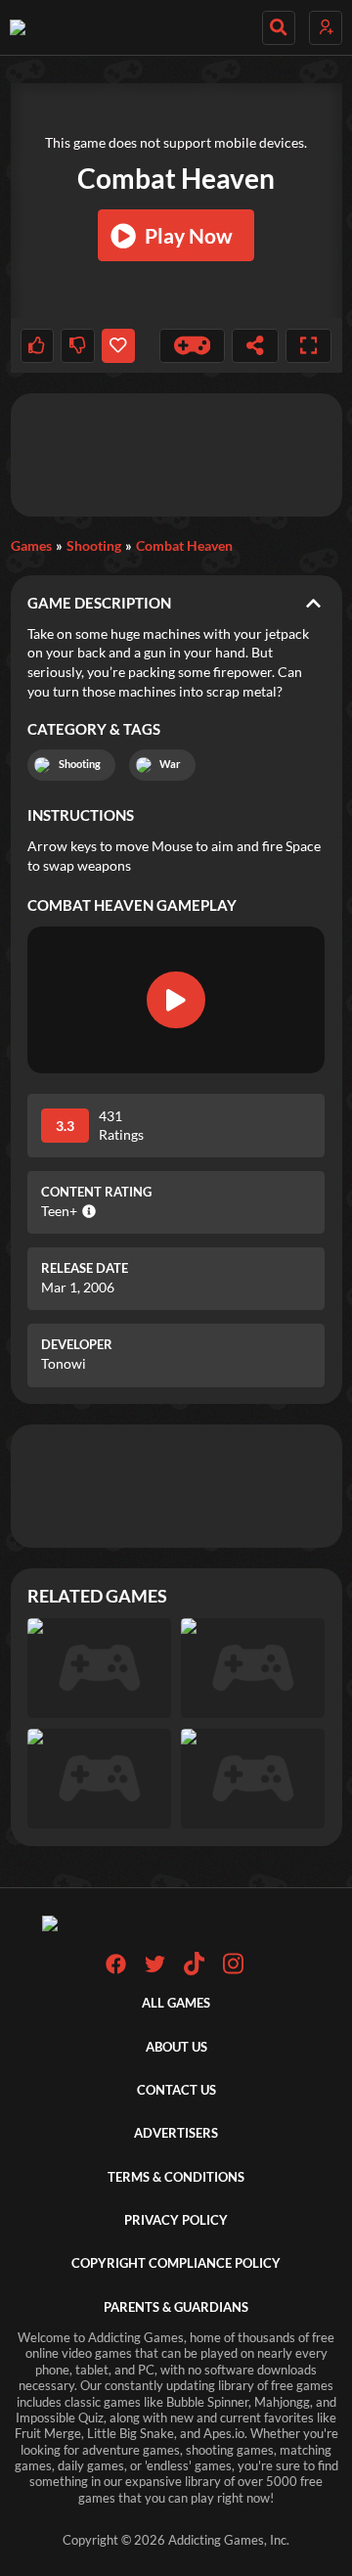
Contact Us (176, 2090)
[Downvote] (77, 346)
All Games (176, 2003)
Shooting (94, 545)
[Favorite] (118, 346)
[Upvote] (37, 346)
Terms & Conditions (176, 2177)
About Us (176, 2047)
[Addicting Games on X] (155, 1970)
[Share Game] (255, 346)
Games (31, 545)
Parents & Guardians (176, 2307)
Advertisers (176, 2133)
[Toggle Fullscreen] (309, 346)
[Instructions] (193, 346)
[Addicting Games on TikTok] (194, 1971)
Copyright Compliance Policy (176, 2263)
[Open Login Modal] (326, 28)
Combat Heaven (184, 545)
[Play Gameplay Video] (176, 1000)
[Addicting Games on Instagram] (233, 1971)
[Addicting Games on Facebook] (116, 1970)
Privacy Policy (176, 2220)
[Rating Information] (87, 1211)
